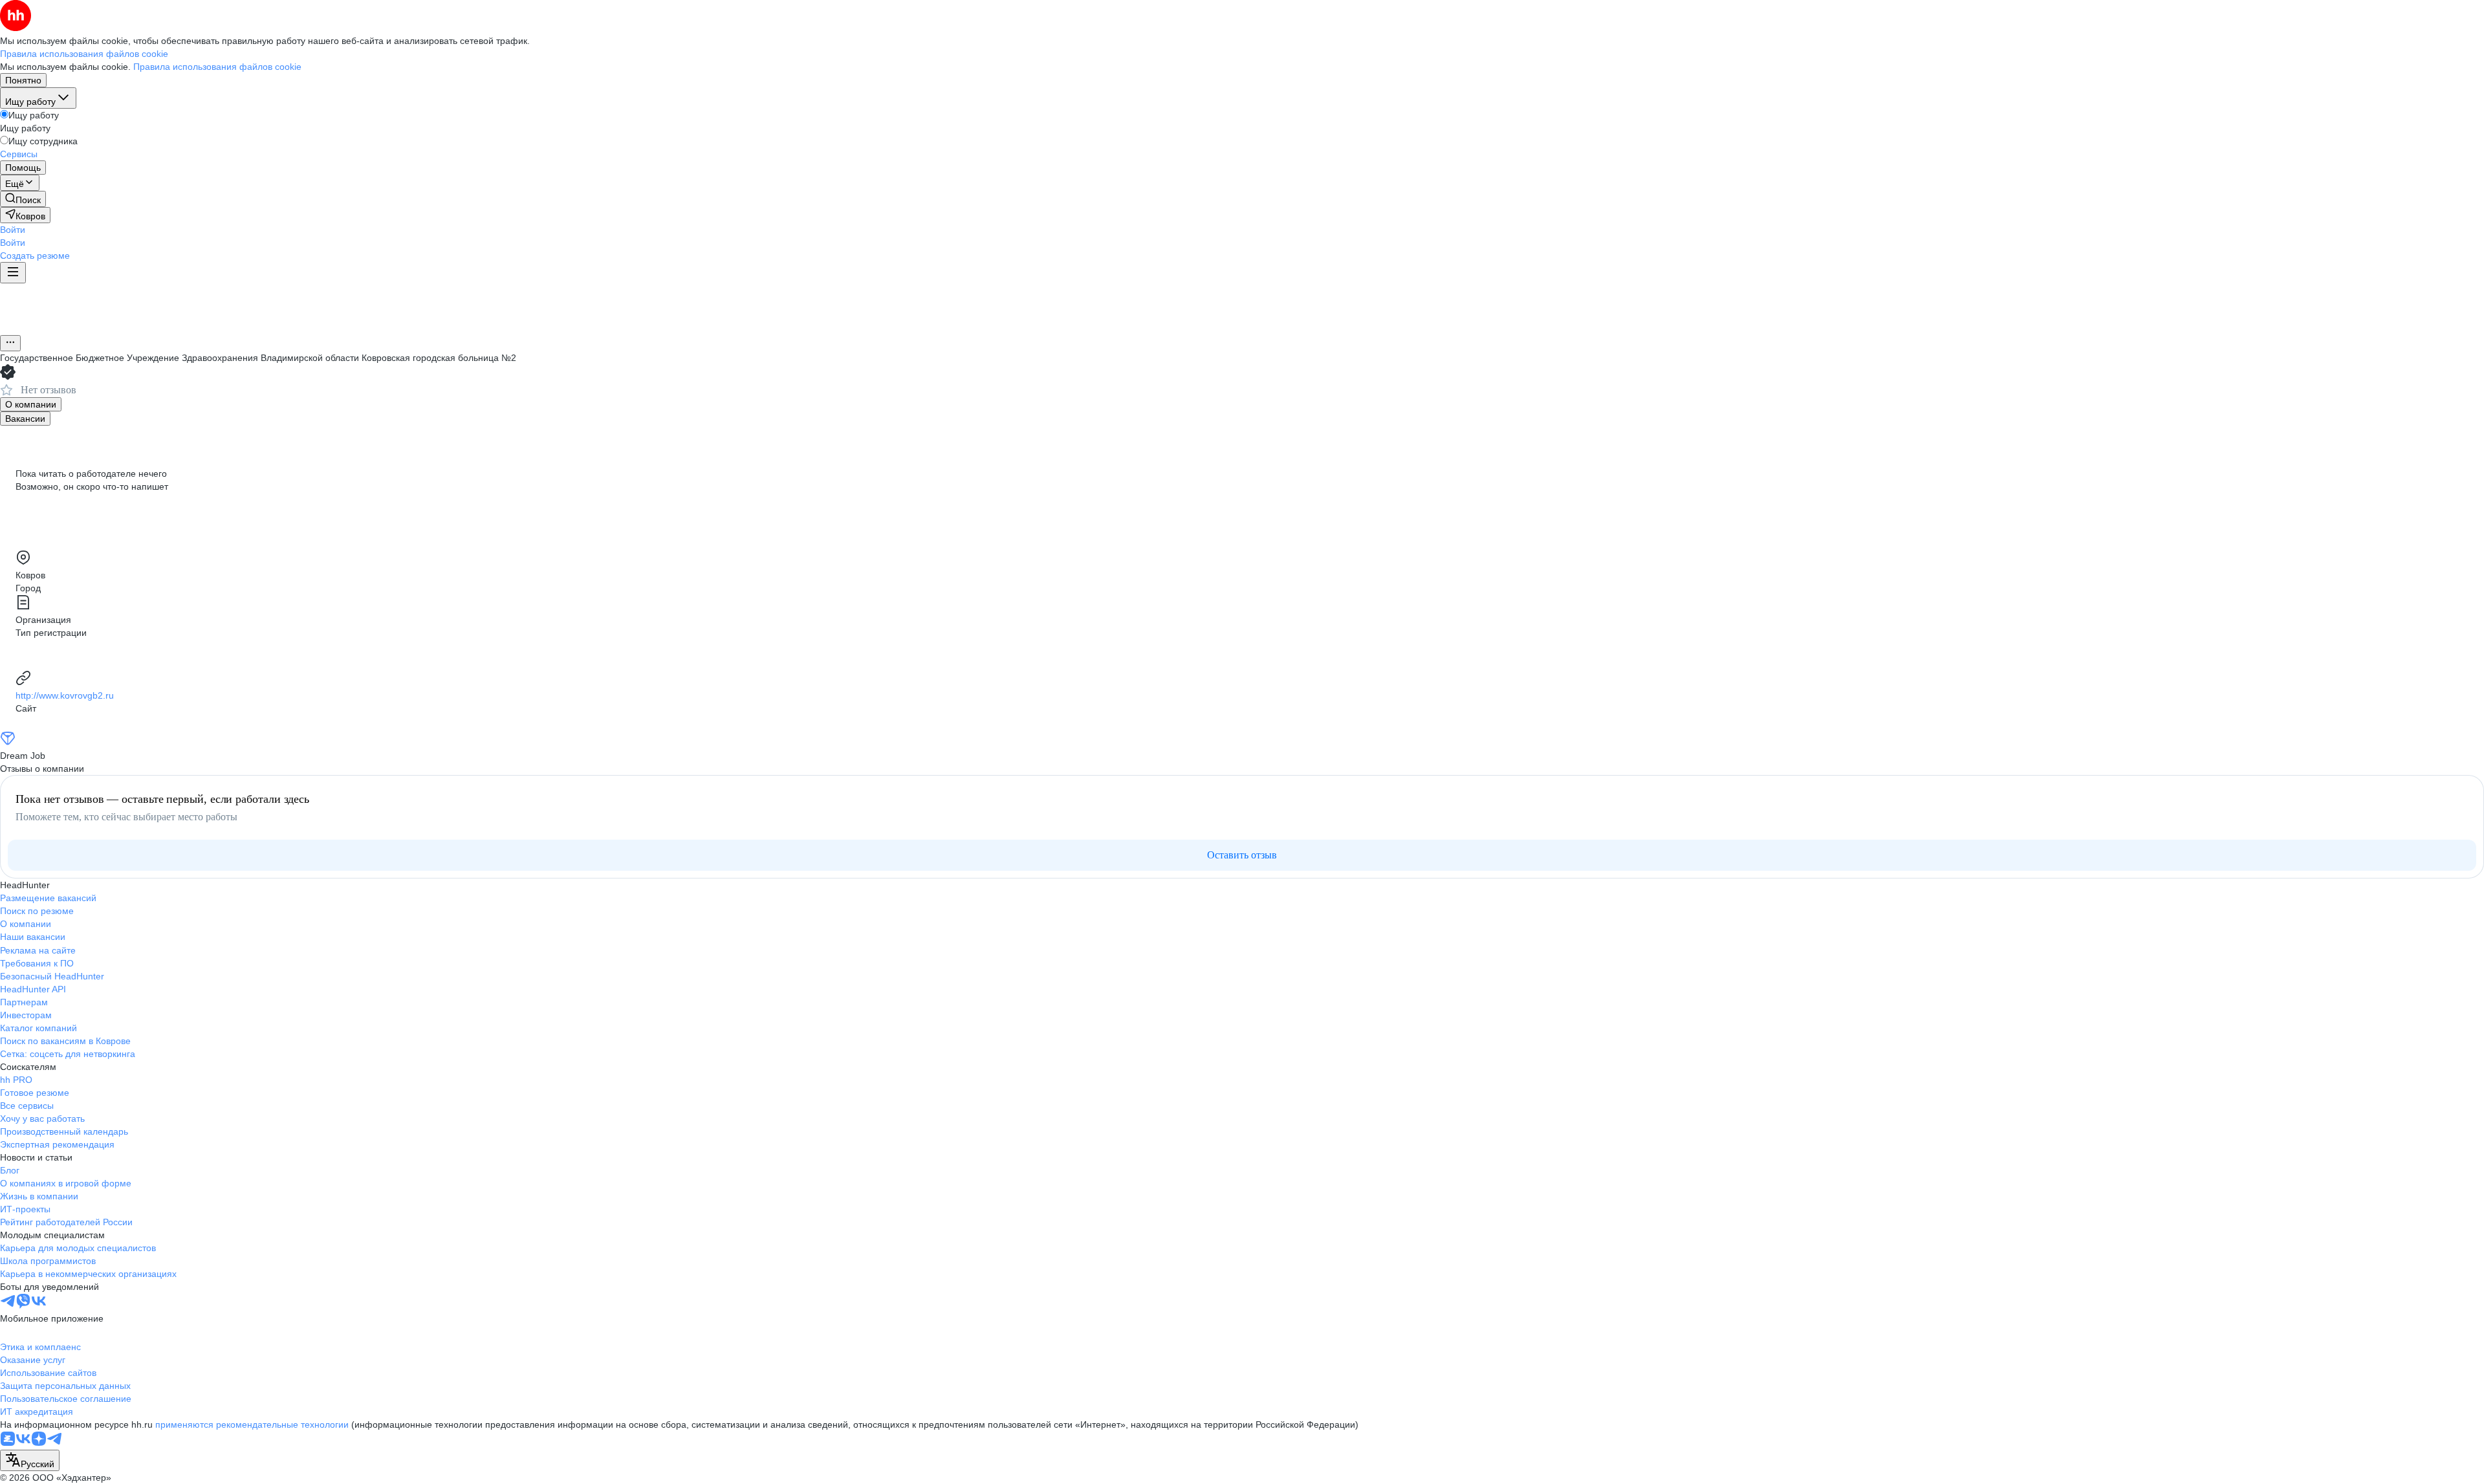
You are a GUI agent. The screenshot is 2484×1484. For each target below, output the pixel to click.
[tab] (31, 404)
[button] (13, 230)
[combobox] (30, 1460)
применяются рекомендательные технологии (252, 1424)
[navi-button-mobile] (13, 273)
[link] (23, 199)
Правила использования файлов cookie (217, 67)
